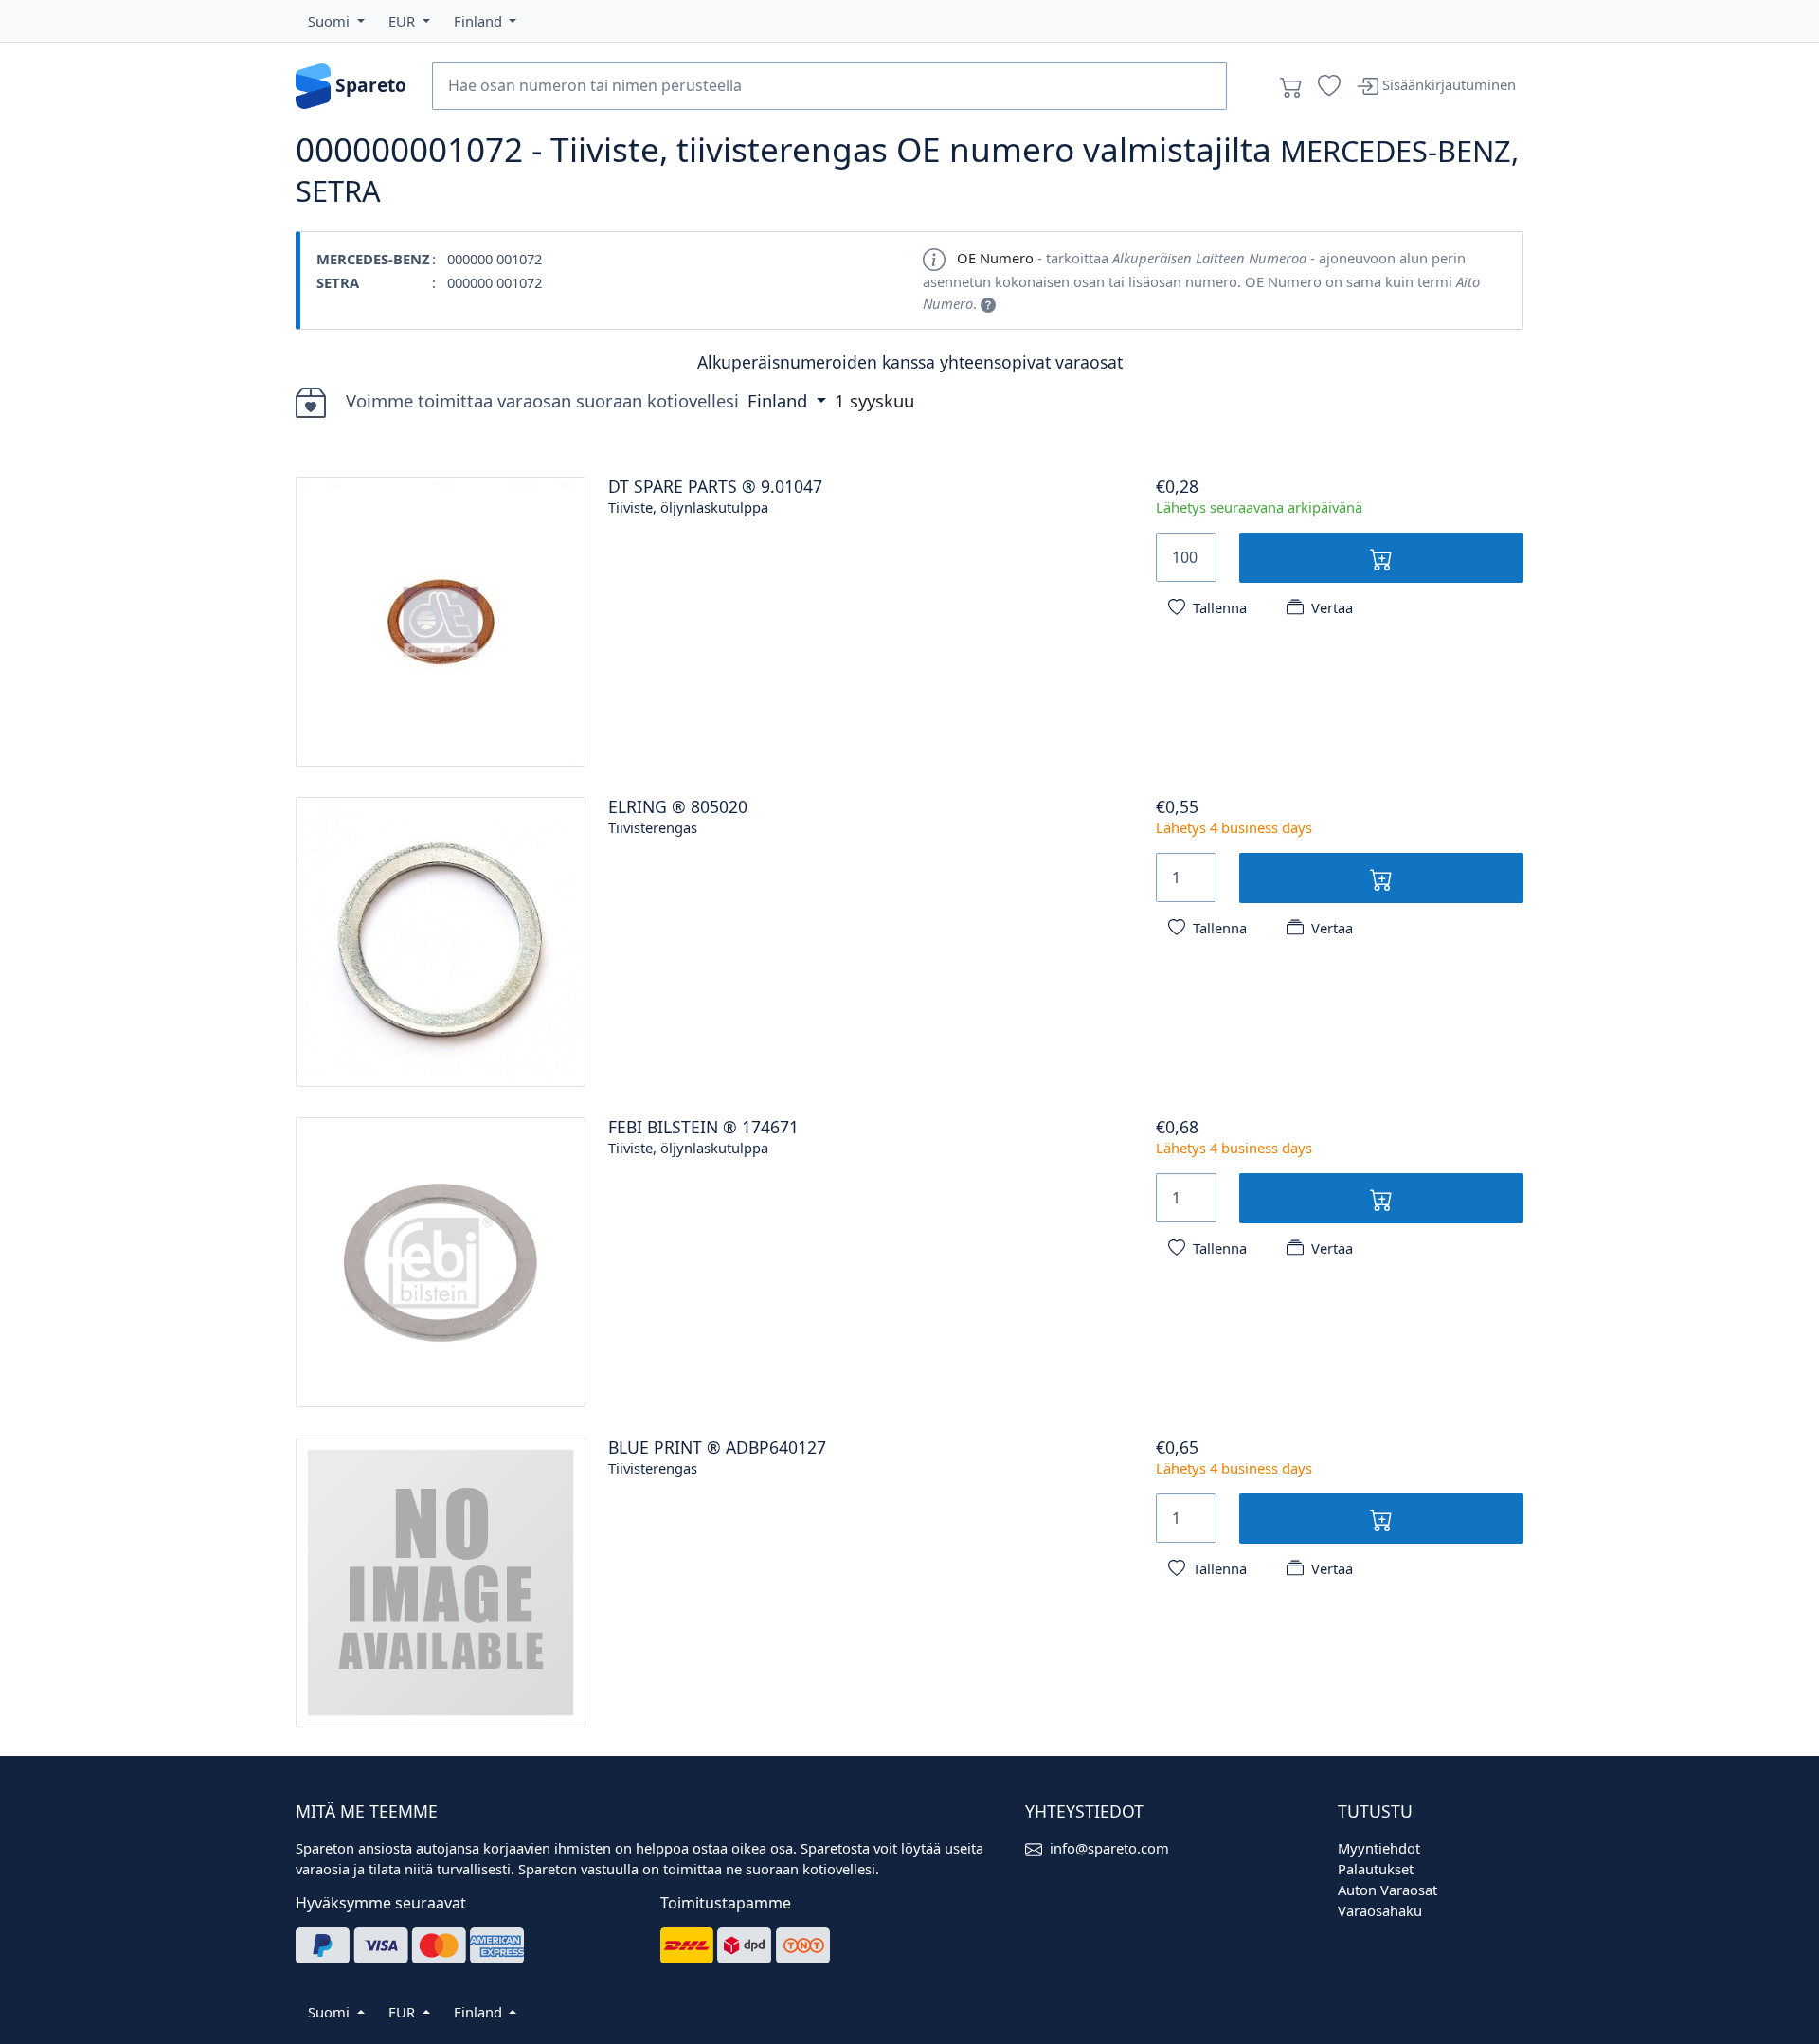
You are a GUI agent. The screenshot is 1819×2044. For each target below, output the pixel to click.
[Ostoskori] (1291, 86)
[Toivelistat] (1329, 86)
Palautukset (1376, 1869)
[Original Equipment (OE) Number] (988, 303)
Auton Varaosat (1387, 1890)
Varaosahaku (1380, 1910)
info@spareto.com (1109, 1848)
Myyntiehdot (1379, 1848)
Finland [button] (780, 400)
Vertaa (1332, 607)
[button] (336, 21)
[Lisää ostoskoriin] (1382, 558)
